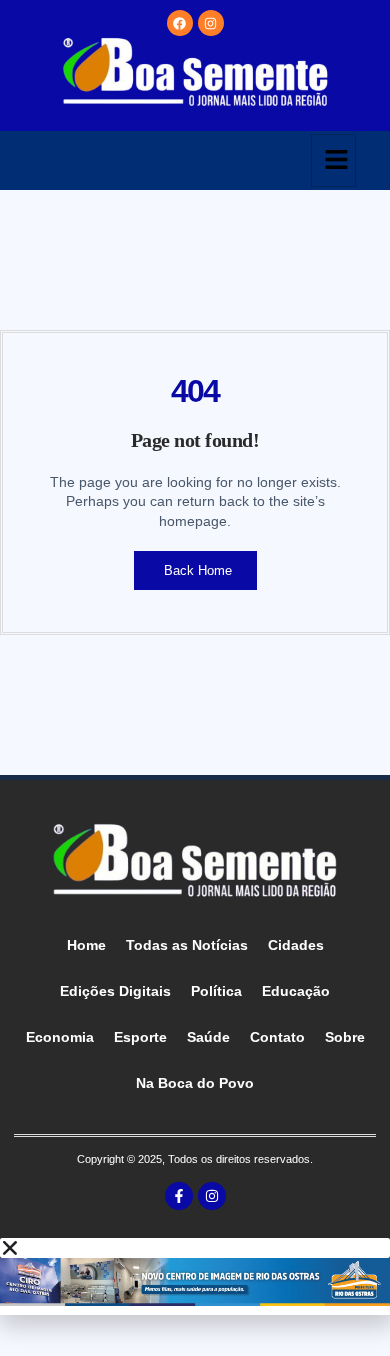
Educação (296, 991)
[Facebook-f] (179, 1196)
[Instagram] (211, 23)
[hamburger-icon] (333, 160)
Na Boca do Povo (195, 1083)
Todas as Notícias (187, 945)
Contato (277, 1037)
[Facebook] (180, 23)
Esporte (140, 1037)
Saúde (208, 1037)
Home (86, 945)
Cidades (296, 945)
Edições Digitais (115, 991)
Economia (60, 1037)
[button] (195, 1248)
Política (216, 991)
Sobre (345, 1037)
